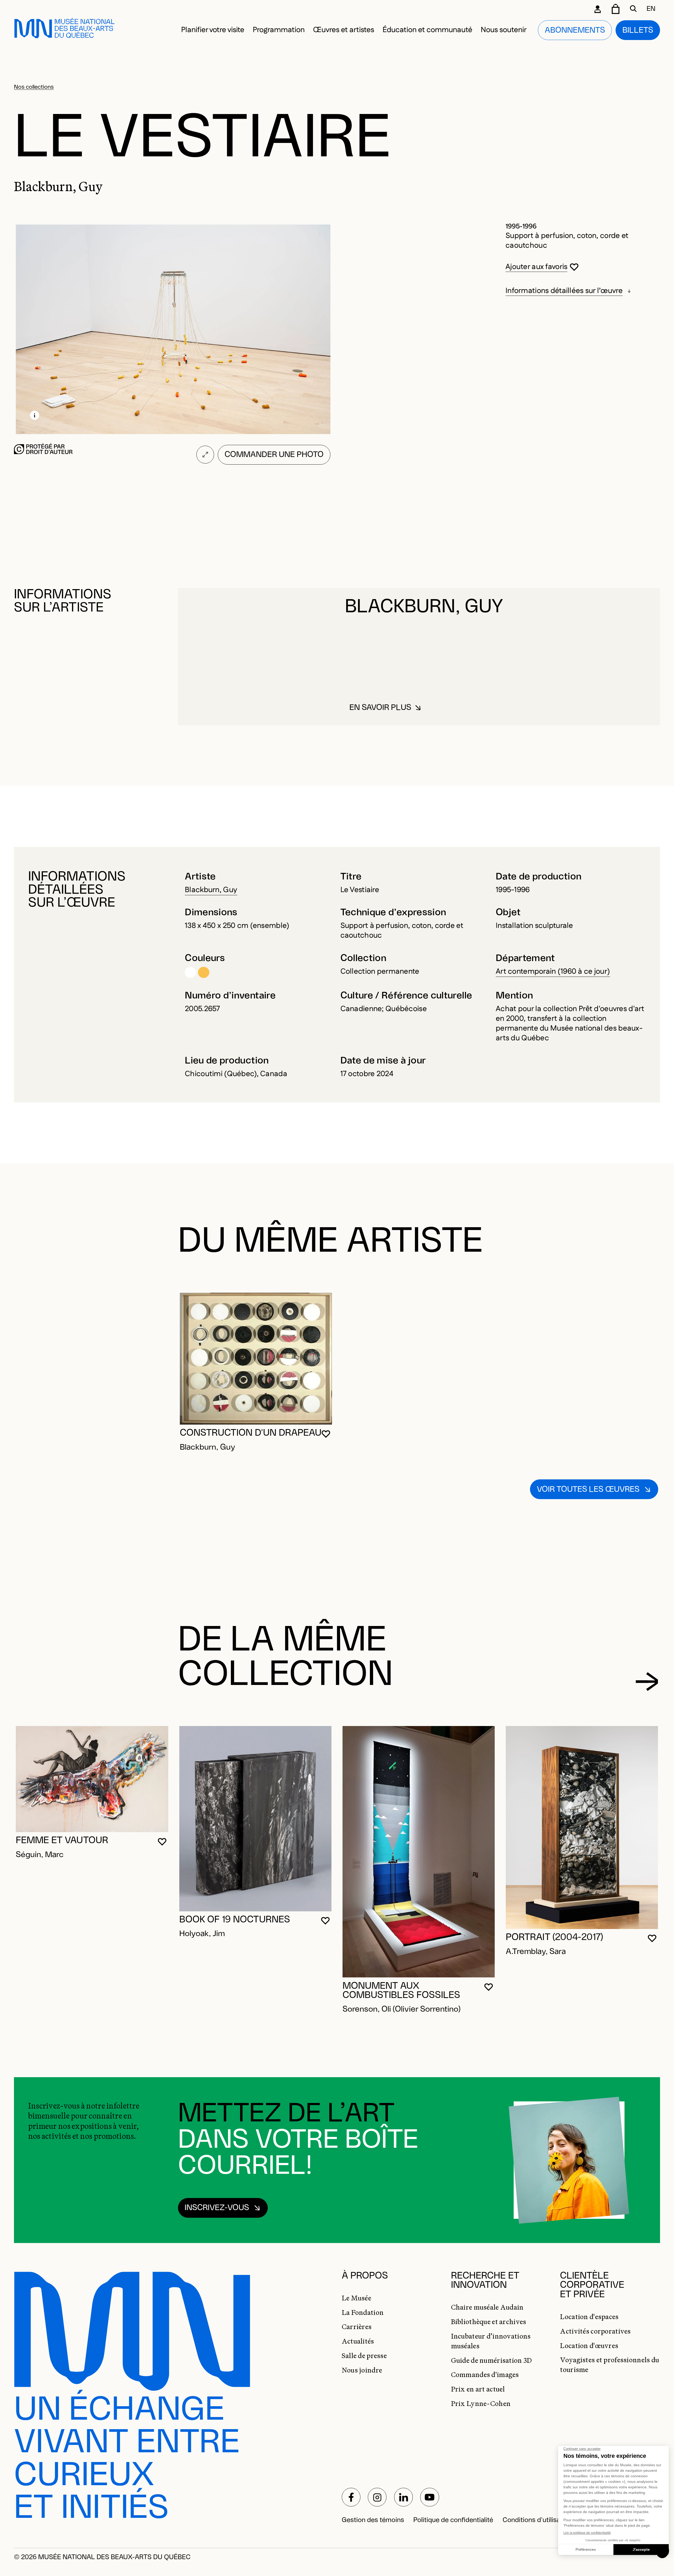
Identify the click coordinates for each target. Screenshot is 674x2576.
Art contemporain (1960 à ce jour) (553, 972)
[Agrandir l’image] (205, 455)
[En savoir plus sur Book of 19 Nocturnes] (255, 1819)
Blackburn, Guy (211, 890)
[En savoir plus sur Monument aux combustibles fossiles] (419, 1852)
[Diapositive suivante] (647, 1682)
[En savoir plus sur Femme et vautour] (92, 1779)
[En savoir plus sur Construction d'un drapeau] (256, 1359)
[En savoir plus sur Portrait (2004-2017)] (582, 1827)
